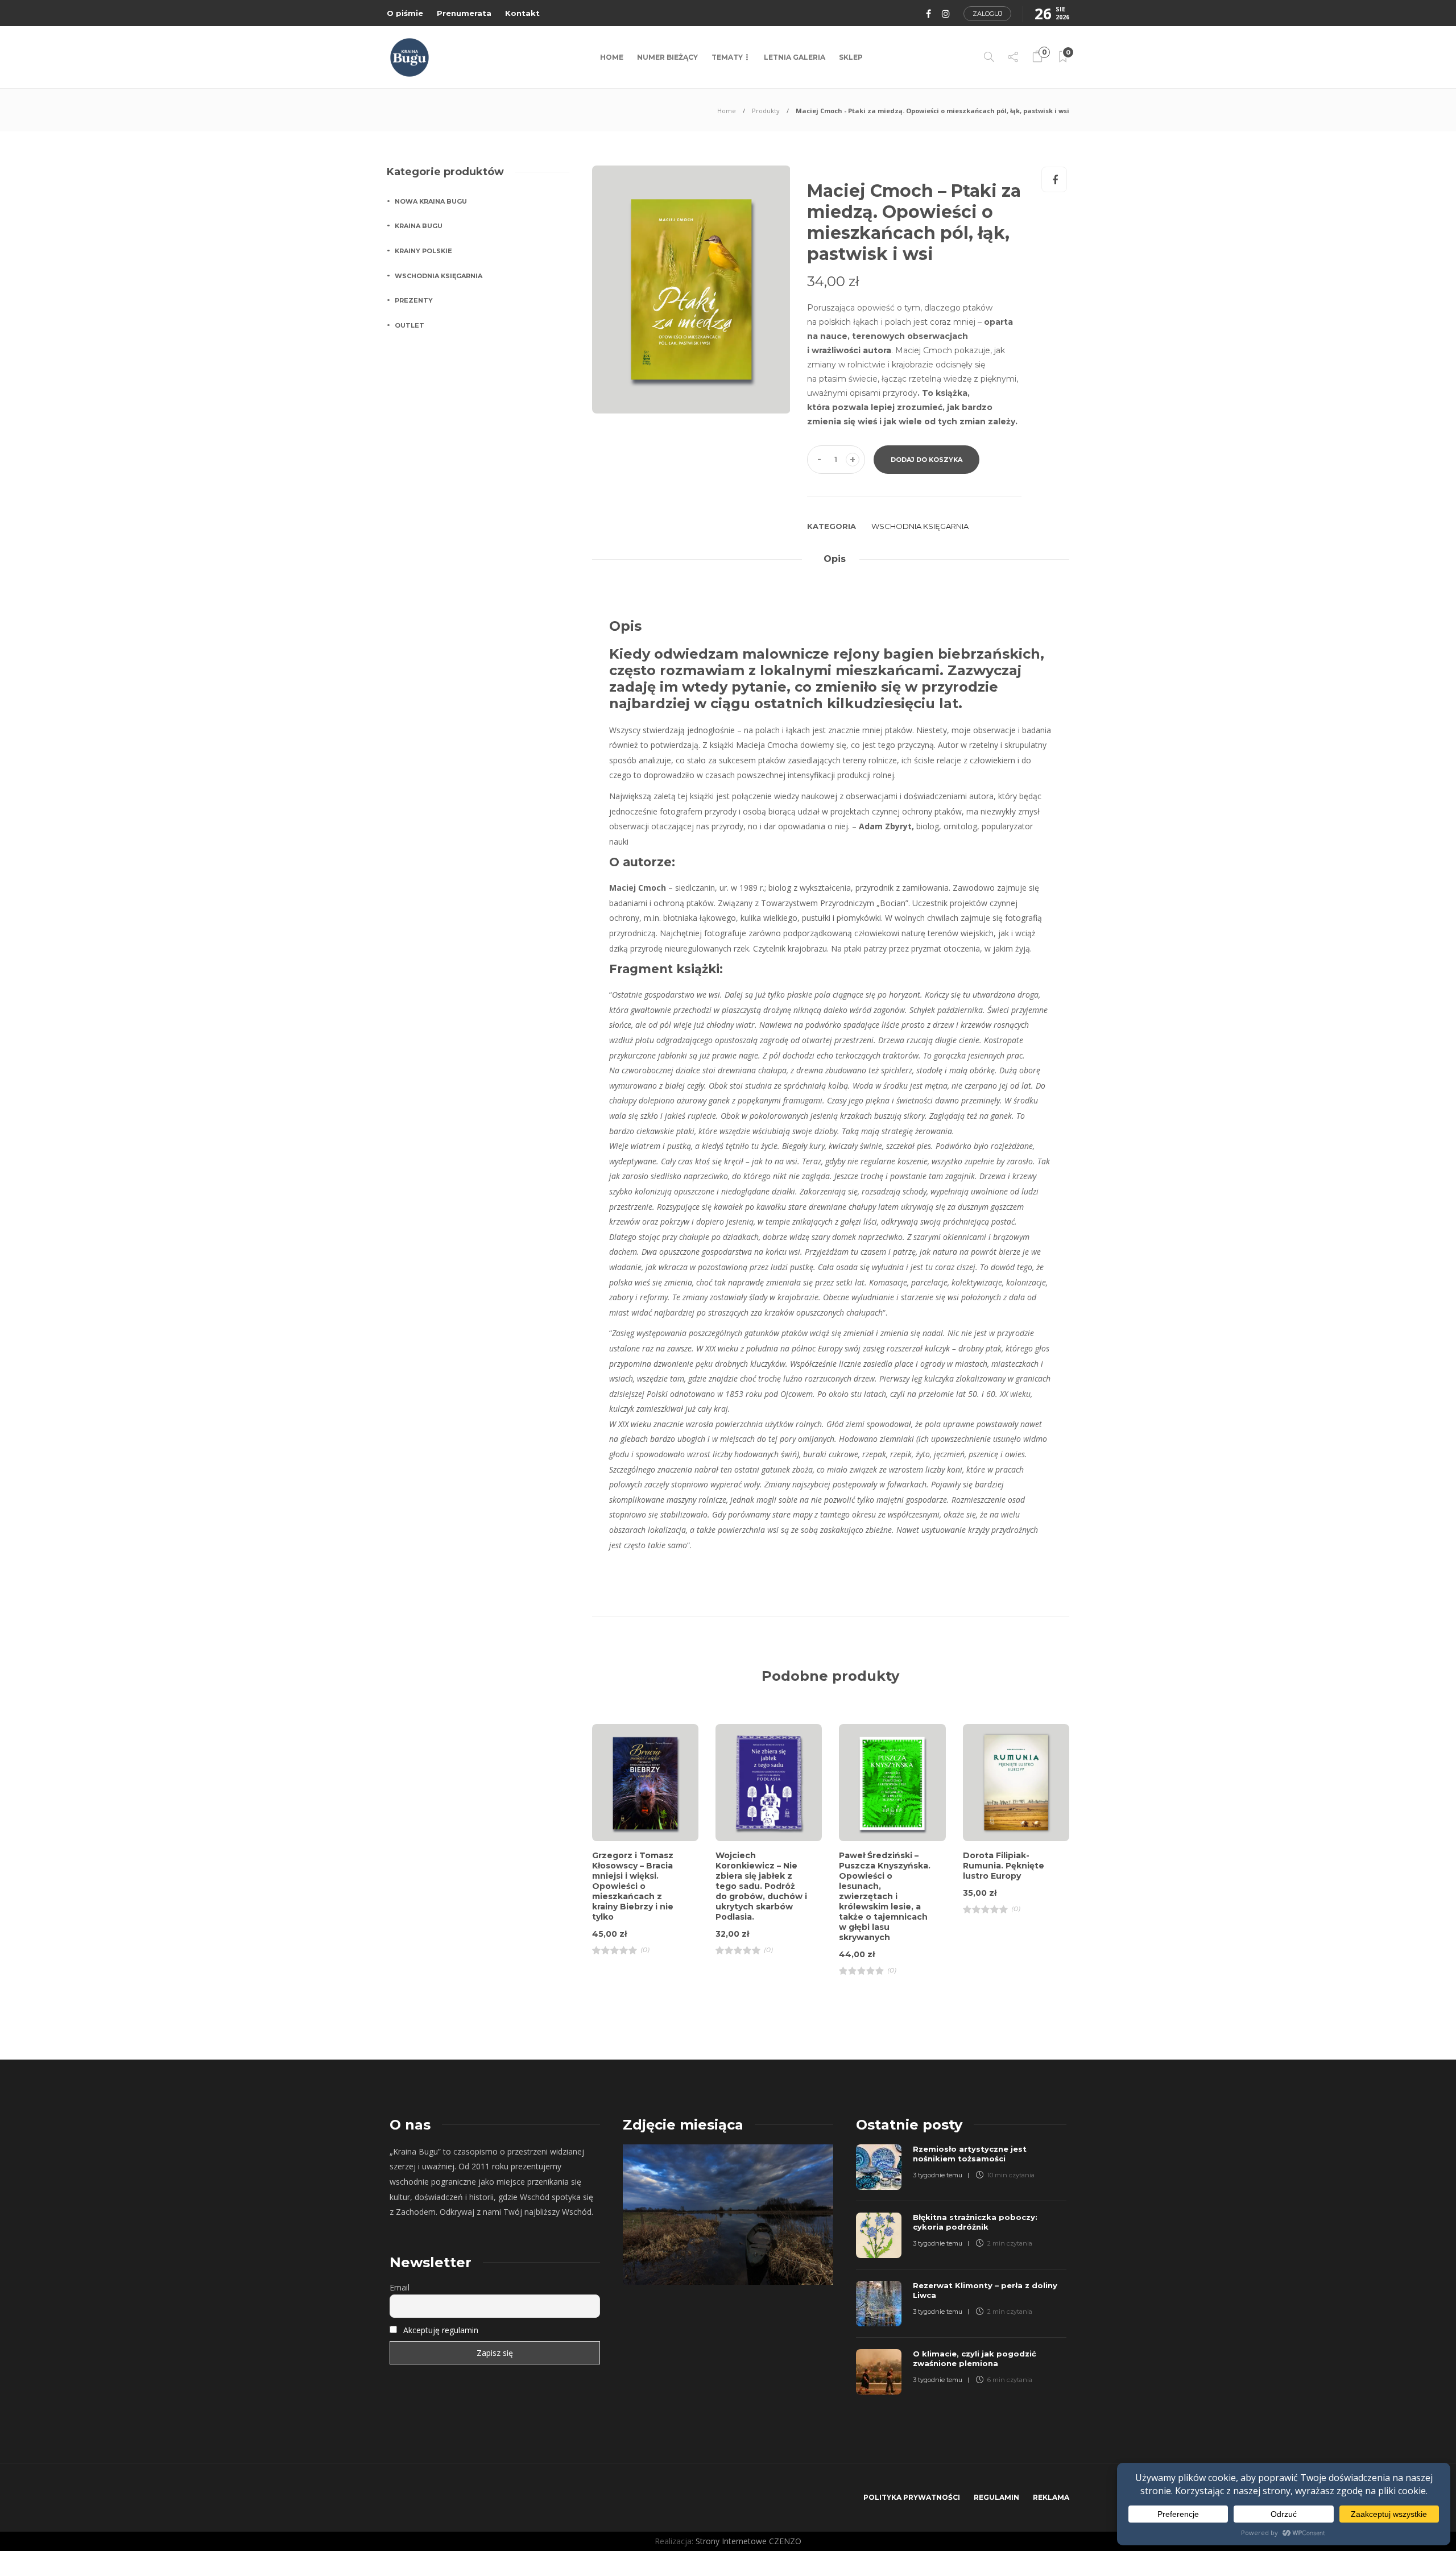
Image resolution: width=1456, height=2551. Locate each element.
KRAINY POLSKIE (423, 251)
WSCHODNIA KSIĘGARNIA (920, 526)
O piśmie (405, 13)
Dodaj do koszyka (926, 460)
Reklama (1051, 2497)
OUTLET (409, 325)
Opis (835, 559)
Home (612, 57)
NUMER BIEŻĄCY (667, 57)
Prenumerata (464, 13)
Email (400, 2287)
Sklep (851, 57)
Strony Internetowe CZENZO (748, 2541)
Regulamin (996, 2497)
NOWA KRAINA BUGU (431, 201)
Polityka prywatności (912, 2497)
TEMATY (727, 57)
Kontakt (522, 13)
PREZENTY (414, 300)
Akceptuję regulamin (441, 2330)
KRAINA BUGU (419, 226)
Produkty (766, 111)
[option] (691, 290)
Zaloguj (987, 14)
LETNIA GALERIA (795, 57)
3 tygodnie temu (938, 2175)
